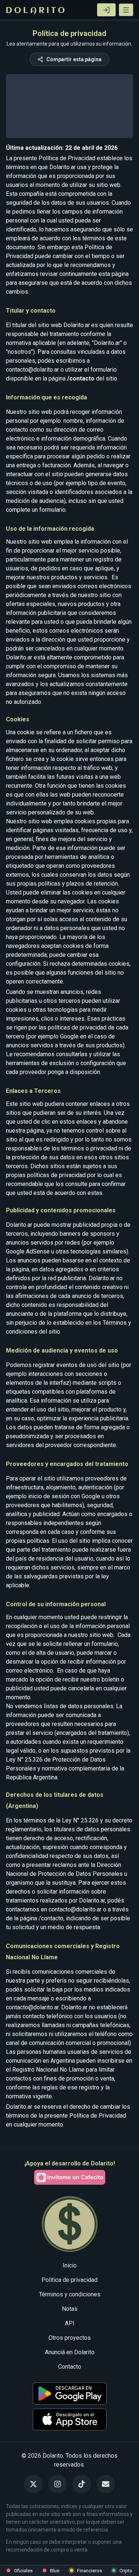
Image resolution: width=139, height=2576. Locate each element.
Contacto (70, 2367)
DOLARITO (36, 11)
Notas (70, 2309)
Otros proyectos (70, 2338)
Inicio (70, 2265)
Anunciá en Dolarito (70, 2352)
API (70, 2323)
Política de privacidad (69, 2280)
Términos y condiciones (70, 2294)
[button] (126, 10)
